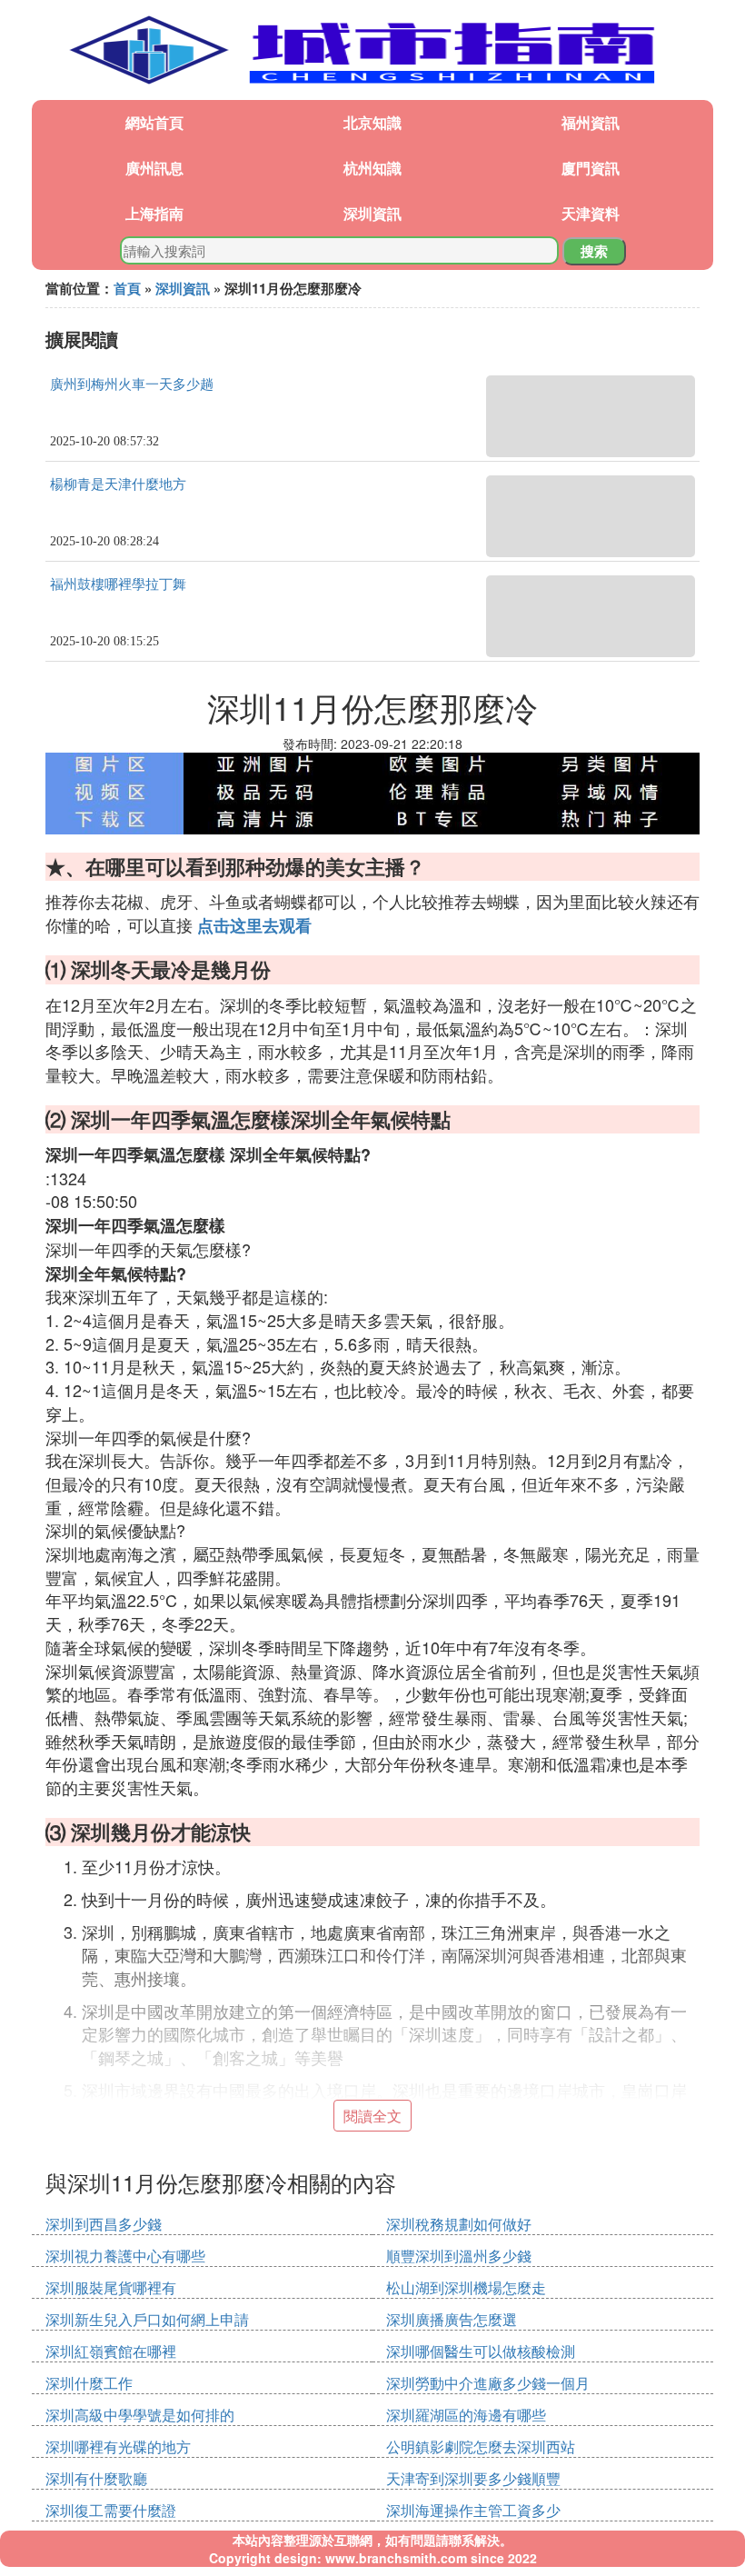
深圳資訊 (372, 213)
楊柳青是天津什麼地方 (118, 484)
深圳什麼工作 (89, 2383)
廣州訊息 (154, 168)
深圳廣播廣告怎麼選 (452, 2319)
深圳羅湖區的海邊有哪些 (466, 2415)
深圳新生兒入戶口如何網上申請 (147, 2319)
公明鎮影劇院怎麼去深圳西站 (481, 2446)
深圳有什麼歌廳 (96, 2478)
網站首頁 (154, 122)
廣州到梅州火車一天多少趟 (132, 384)
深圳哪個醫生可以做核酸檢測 (481, 2351)
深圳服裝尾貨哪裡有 (111, 2287)
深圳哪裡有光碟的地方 (118, 2446)
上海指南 (154, 213)
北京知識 (372, 122)
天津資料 (591, 213)
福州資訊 (591, 122)
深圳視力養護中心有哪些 (125, 2256)
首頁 (127, 288)
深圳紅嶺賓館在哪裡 (111, 2351)
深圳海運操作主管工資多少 (473, 2510)
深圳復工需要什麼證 (111, 2510)
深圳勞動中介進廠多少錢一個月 (488, 2383)
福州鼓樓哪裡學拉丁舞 (118, 584)
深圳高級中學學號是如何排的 (140, 2415)
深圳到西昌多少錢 (104, 2224)
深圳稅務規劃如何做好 (459, 2224)
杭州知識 (372, 168)
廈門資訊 (591, 168)
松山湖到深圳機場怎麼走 (466, 2287)
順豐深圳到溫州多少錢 (459, 2256)
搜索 (594, 251)
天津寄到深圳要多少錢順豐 (473, 2478)
